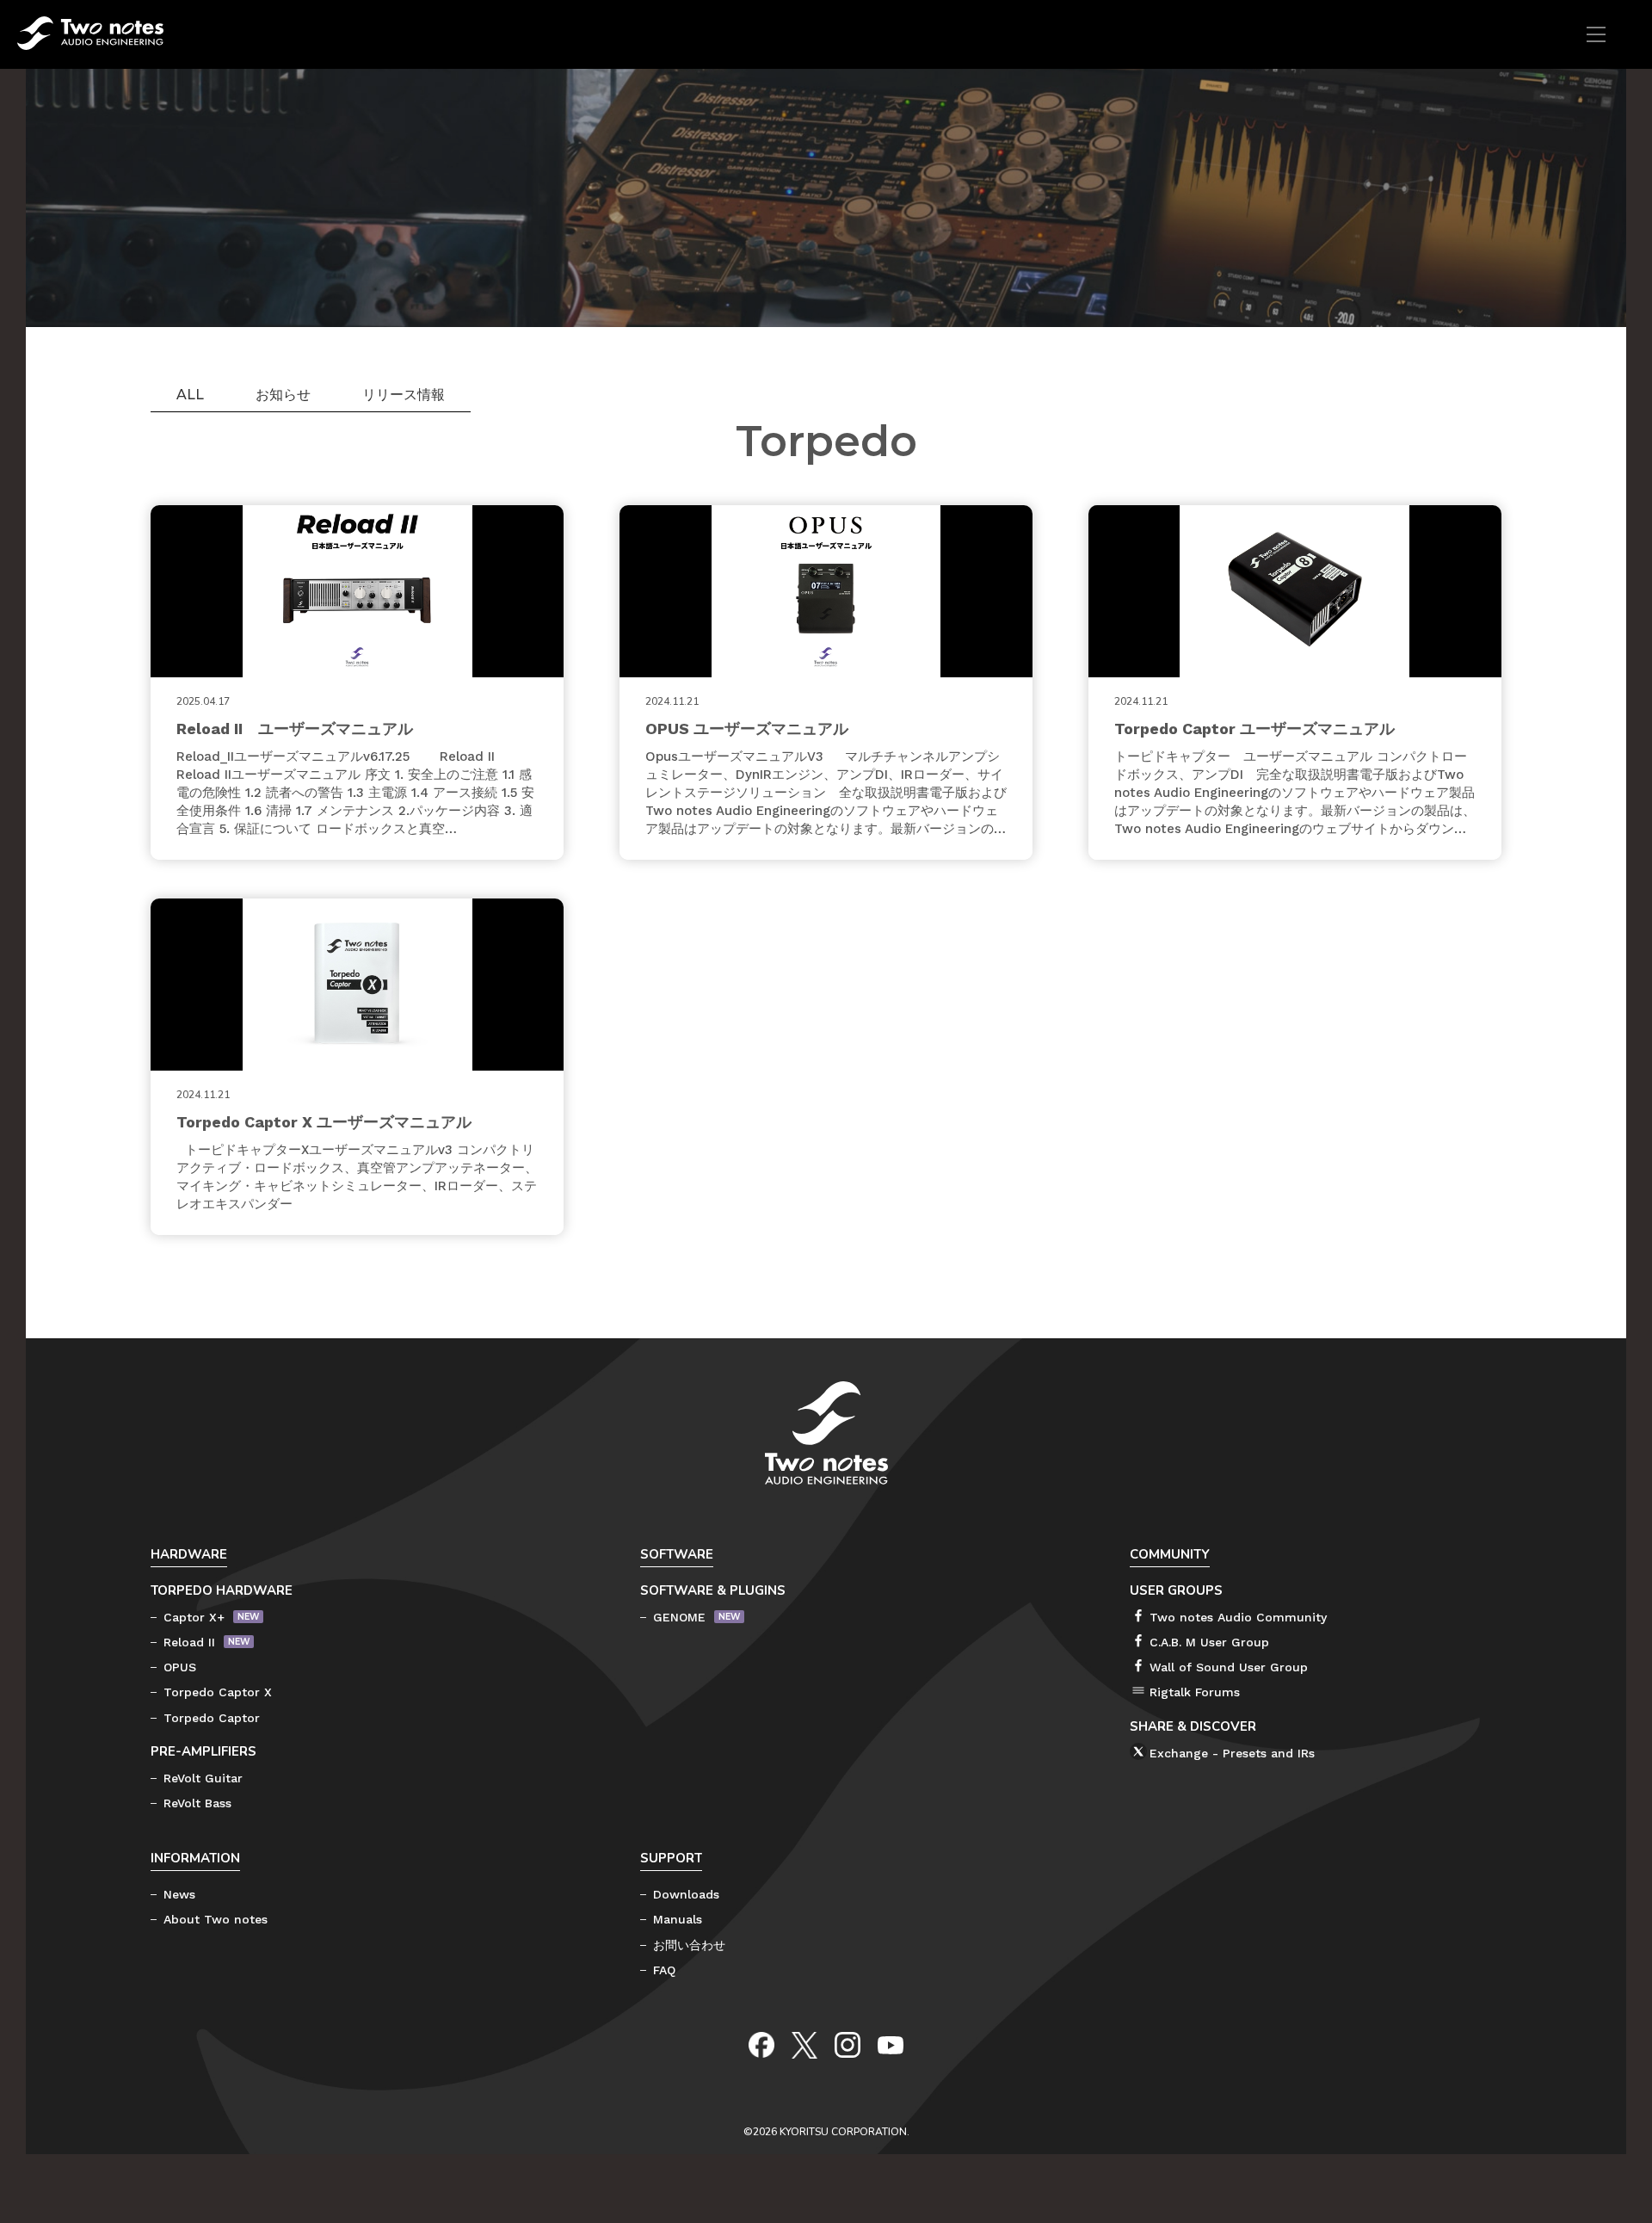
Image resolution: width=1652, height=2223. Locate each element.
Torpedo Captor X (218, 1692)
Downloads (686, 1894)
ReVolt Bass (197, 1803)
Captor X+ (194, 1617)
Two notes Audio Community (1238, 1617)
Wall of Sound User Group (1229, 1667)
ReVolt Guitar (203, 1778)
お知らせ (283, 395)
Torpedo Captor (212, 1718)
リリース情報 (404, 395)
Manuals (678, 1919)
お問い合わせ (689, 1945)
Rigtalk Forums (1195, 1692)
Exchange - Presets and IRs (1232, 1753)
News (179, 1894)
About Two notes (216, 1919)
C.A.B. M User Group (1209, 1642)
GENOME (679, 1617)
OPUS (180, 1667)
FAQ (664, 1970)
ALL (190, 395)
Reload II (189, 1642)
